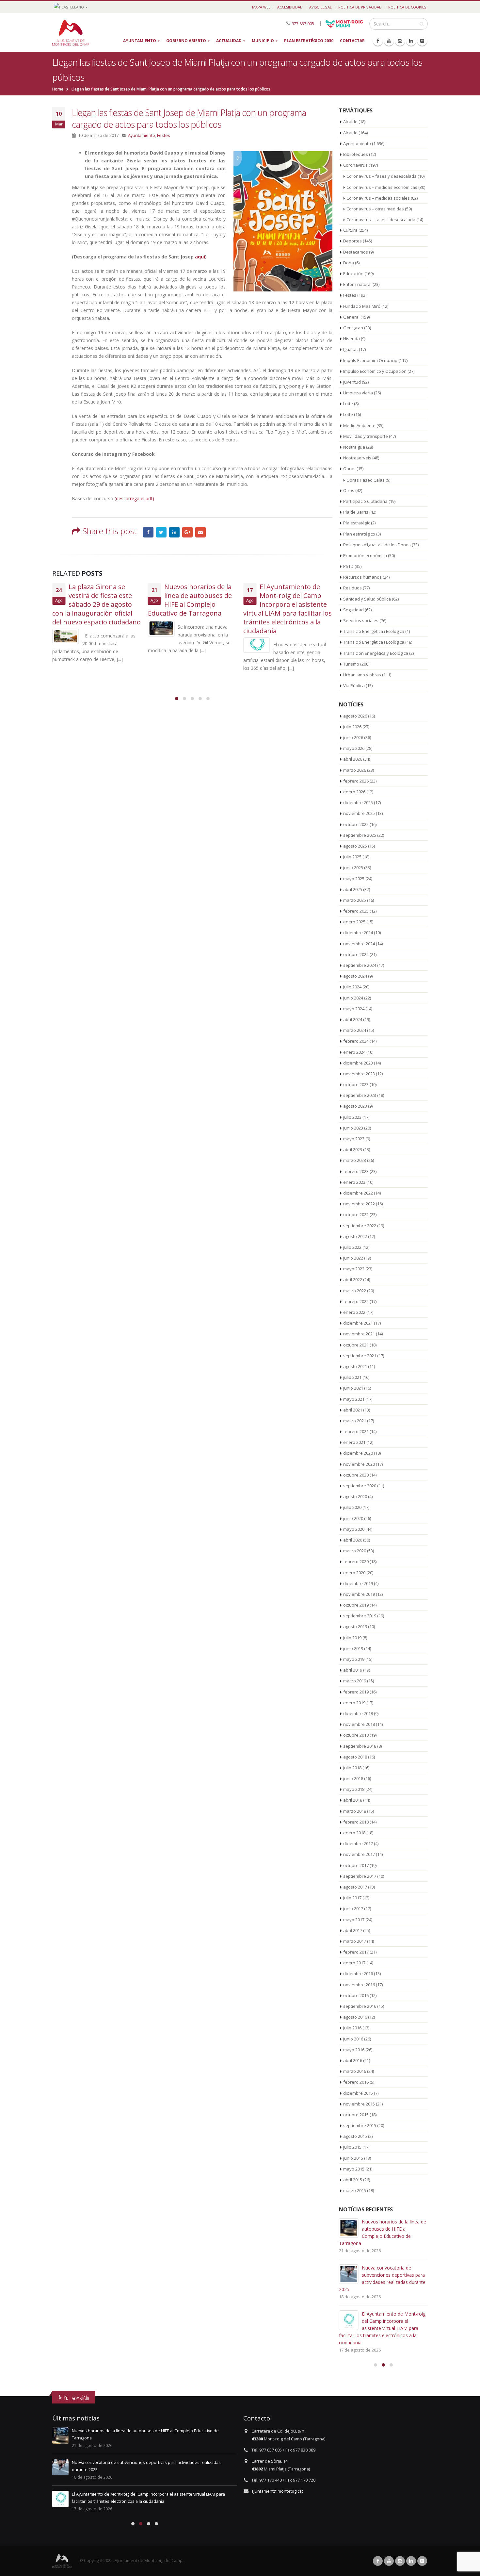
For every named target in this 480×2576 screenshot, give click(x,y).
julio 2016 (352, 2028)
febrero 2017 (356, 1952)
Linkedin (411, 2561)
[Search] (422, 24)
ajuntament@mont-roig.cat (277, 2491)
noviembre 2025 (359, 813)
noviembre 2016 (359, 1985)
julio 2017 (352, 1898)
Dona (349, 263)
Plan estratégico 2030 (309, 41)
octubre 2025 (356, 824)
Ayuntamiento (140, 41)
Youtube (389, 2561)
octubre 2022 (356, 1214)
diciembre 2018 (358, 1713)
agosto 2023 (355, 1106)
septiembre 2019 (360, 1616)
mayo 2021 (354, 1399)
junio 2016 (353, 2039)
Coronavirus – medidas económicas (382, 187)
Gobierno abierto (186, 41)
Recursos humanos (362, 577)
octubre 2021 (356, 1345)
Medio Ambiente (359, 425)
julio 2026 (352, 727)
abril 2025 (353, 889)
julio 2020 (352, 1507)
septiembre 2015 (360, 2125)
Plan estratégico (359, 534)
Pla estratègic (357, 523)
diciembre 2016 (358, 1973)
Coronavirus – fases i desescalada (381, 220)
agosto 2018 (355, 1757)
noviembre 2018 (359, 1724)
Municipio (263, 41)
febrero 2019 (356, 1692)
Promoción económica (365, 555)
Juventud (352, 382)
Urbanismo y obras (362, 675)
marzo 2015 (355, 2190)
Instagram (400, 2561)
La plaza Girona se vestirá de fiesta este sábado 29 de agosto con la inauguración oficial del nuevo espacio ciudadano (96, 604)
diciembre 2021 (358, 1323)
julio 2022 (352, 1247)
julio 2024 (352, 987)
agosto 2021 (355, 1366)
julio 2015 (352, 2147)
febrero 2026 (356, 781)
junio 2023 (353, 1128)
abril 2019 (353, 1670)
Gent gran (353, 328)
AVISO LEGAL (320, 7)
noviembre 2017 (359, 1854)
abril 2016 (353, 2060)
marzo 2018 (355, 1811)
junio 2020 (353, 1518)
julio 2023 (352, 1117)
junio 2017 (353, 1908)
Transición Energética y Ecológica (376, 653)
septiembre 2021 (360, 1356)
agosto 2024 (355, 976)
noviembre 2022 (359, 1204)
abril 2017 (353, 1930)
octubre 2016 (356, 1995)
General (351, 317)
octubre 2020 (356, 1475)
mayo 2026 (354, 748)
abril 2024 (353, 1019)
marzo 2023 (355, 1160)
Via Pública (354, 685)
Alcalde (350, 122)
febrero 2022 (356, 1301)
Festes (164, 135)
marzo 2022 (355, 1291)
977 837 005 (303, 23)
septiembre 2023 (360, 1095)
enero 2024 (354, 1052)
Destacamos (356, 252)
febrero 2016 (356, 2082)
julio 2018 (352, 1768)
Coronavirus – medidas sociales (378, 198)
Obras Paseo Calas (366, 480)
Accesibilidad (290, 7)
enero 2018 (354, 1833)
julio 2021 (352, 1377)
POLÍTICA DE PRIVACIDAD (360, 7)
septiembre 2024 (360, 965)
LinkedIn (174, 532)
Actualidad (229, 41)
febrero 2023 (356, 1171)
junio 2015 (353, 2158)
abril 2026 (353, 759)
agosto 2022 (355, 1236)
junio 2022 (353, 1258)
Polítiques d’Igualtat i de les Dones (377, 545)
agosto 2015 (355, 2136)
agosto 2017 (355, 1887)
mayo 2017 (354, 1920)
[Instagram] (400, 41)
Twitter (161, 532)
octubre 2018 (356, 1735)
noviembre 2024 (359, 944)
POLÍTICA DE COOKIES (407, 7)
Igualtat (351, 349)
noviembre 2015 (359, 2104)
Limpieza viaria (358, 393)
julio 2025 (352, 857)
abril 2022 (353, 1280)
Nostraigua (354, 447)
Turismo (351, 664)
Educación (353, 273)
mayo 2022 (354, 1269)
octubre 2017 (356, 1865)
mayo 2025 (354, 879)
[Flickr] (422, 41)
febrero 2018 (356, 1822)
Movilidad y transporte (366, 436)
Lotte (348, 404)
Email (200, 532)
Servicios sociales (361, 620)
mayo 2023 (354, 1139)
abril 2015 (353, 2180)
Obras (349, 469)
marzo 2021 (355, 1421)
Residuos (352, 588)
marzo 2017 (355, 1941)
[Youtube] (389, 41)
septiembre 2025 (360, 835)
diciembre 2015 (358, 2093)
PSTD (348, 566)
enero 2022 (354, 1312)
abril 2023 (353, 1149)
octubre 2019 (356, 1605)
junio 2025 (353, 867)
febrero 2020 (356, 1561)
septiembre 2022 (360, 1226)
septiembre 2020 (360, 1486)
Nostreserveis (357, 458)
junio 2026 (353, 737)
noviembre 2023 (359, 1074)
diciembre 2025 (358, 802)
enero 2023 (354, 1182)
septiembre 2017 (360, 1876)
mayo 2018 (354, 1789)
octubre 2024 (356, 954)
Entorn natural (357, 284)
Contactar (352, 41)
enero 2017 (354, 1963)
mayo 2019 (354, 1659)
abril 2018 (353, 1800)
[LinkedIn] (411, 41)
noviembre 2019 (359, 1594)
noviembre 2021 (359, 1334)
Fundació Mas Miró (362, 306)
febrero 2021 (356, 1431)
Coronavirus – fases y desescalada (382, 176)
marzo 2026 (355, 770)
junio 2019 (353, 1648)
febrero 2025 (356, 911)
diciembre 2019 (358, 1583)
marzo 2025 (355, 900)
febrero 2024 (356, 1041)
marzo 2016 (355, 2071)
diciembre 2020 (358, 1453)
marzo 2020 (355, 1551)
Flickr (422, 2561)
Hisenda (352, 339)
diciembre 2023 (358, 1063)
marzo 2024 (355, 1030)
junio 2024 (353, 998)
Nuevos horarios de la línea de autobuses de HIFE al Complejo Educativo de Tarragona (190, 600)
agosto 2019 (355, 1627)
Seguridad (353, 610)
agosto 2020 (355, 1496)
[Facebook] (378, 41)
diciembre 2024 (358, 933)
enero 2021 (354, 1442)
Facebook (148, 532)
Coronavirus (355, 165)
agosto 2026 (355, 716)
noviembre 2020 (359, 1464)
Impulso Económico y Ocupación (375, 371)
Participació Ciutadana (365, 501)
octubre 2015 (356, 2115)
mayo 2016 (354, 2050)
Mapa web (261, 7)
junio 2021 (353, 1388)
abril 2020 (353, 1540)
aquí (200, 257)
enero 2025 (354, 922)
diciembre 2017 (358, 1843)
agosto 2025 (355, 846)
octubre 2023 (356, 1084)
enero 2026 (354, 792)
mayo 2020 (354, 1529)
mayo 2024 (354, 1009)
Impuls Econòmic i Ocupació (370, 360)
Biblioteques (356, 154)
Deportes (352, 241)
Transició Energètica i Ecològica (374, 631)
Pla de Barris (356, 512)
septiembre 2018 (360, 1746)
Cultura (350, 230)
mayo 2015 (354, 2169)
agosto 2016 (355, 2017)
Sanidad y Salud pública (367, 599)
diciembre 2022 (358, 1193)
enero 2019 (354, 1703)
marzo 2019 (355, 1681)
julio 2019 (352, 1638)
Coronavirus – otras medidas (375, 209)
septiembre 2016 (360, 2006)
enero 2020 (354, 1573)
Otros (349, 490)
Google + (187, 532)
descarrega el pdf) (135, 498)
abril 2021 (353, 1410)
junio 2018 (353, 1778)
